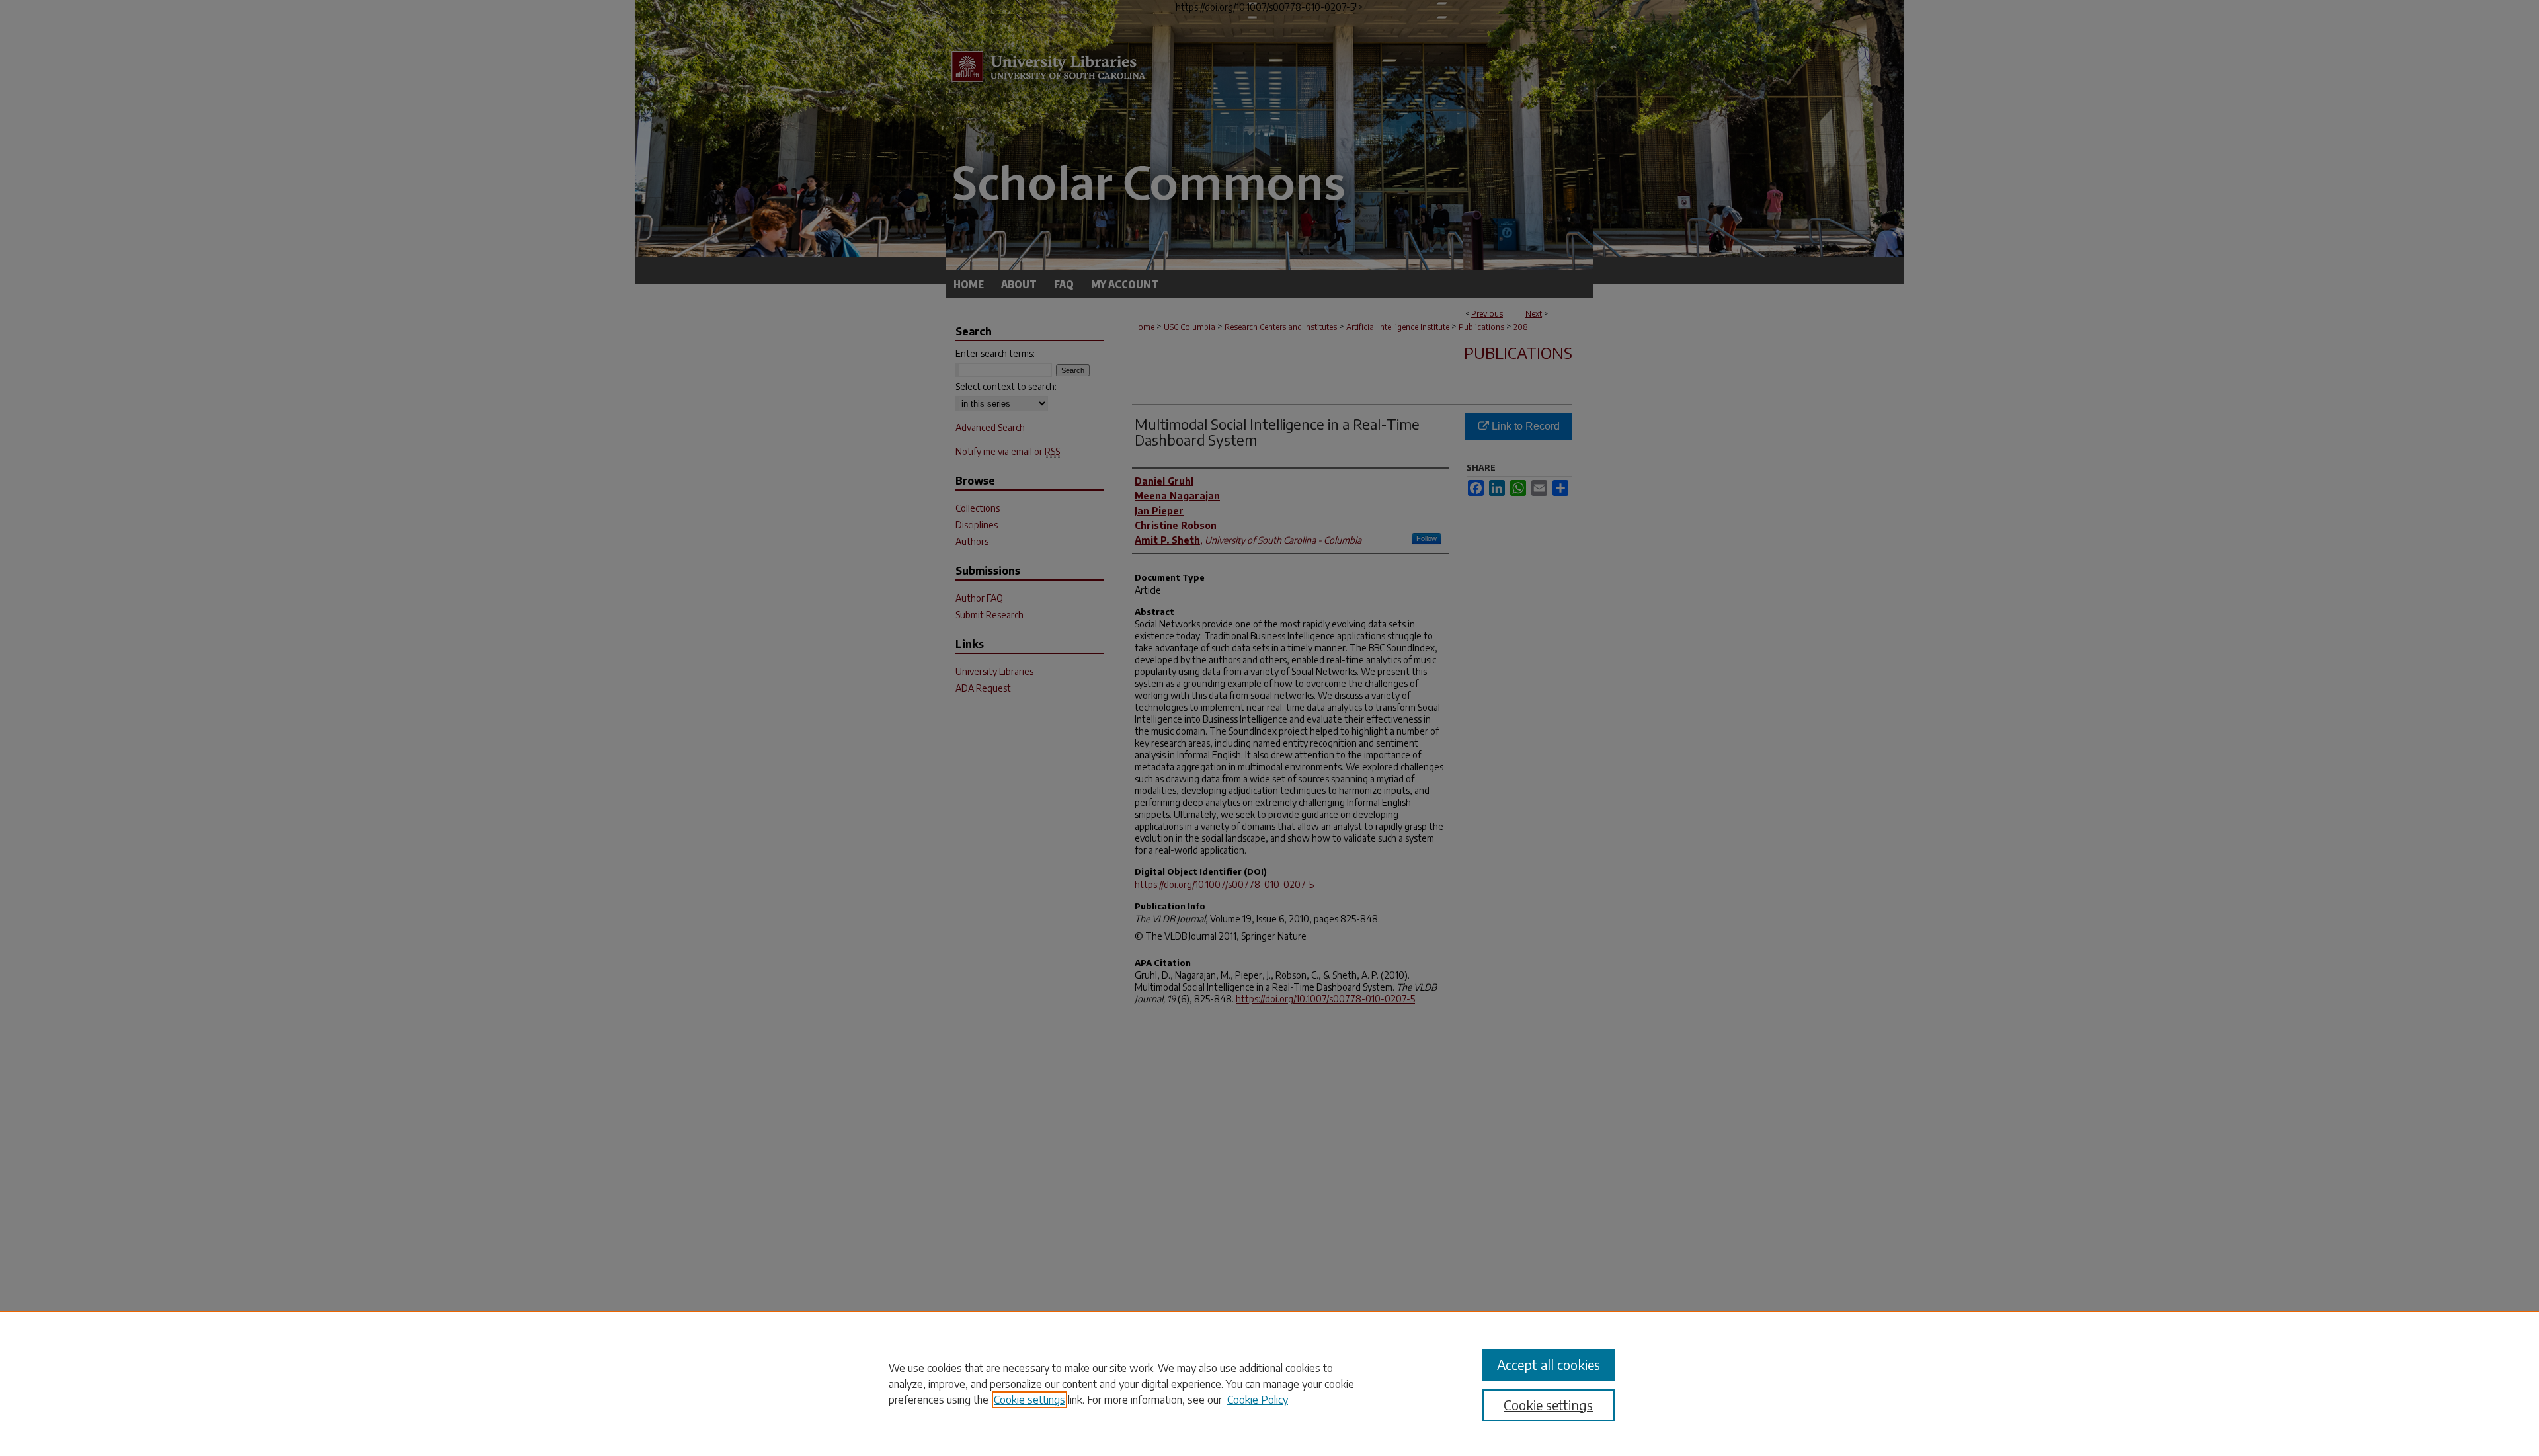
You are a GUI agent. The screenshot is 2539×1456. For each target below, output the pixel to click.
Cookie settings (1029, 1400)
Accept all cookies (1549, 1364)
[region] (1269, 1383)
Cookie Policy (1258, 1400)
